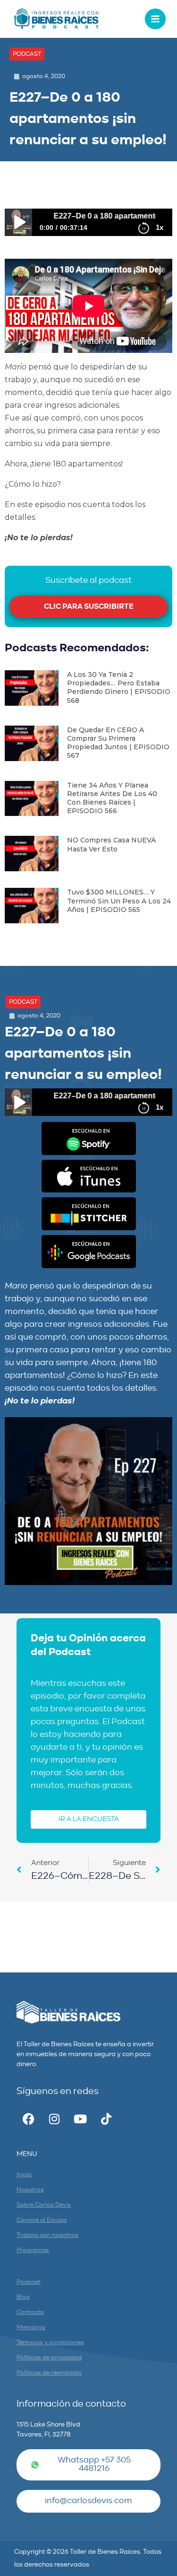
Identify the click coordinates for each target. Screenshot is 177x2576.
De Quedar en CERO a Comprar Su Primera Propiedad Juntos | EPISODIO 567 (118, 743)
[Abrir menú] (155, 19)
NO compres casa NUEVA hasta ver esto (111, 844)
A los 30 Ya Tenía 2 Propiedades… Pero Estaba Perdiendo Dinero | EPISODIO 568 (119, 688)
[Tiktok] (106, 2119)
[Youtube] (80, 2119)
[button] (27, 54)
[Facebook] (28, 2119)
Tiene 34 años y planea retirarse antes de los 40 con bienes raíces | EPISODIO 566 (112, 798)
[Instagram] (54, 2119)
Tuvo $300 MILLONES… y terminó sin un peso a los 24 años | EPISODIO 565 (119, 901)
